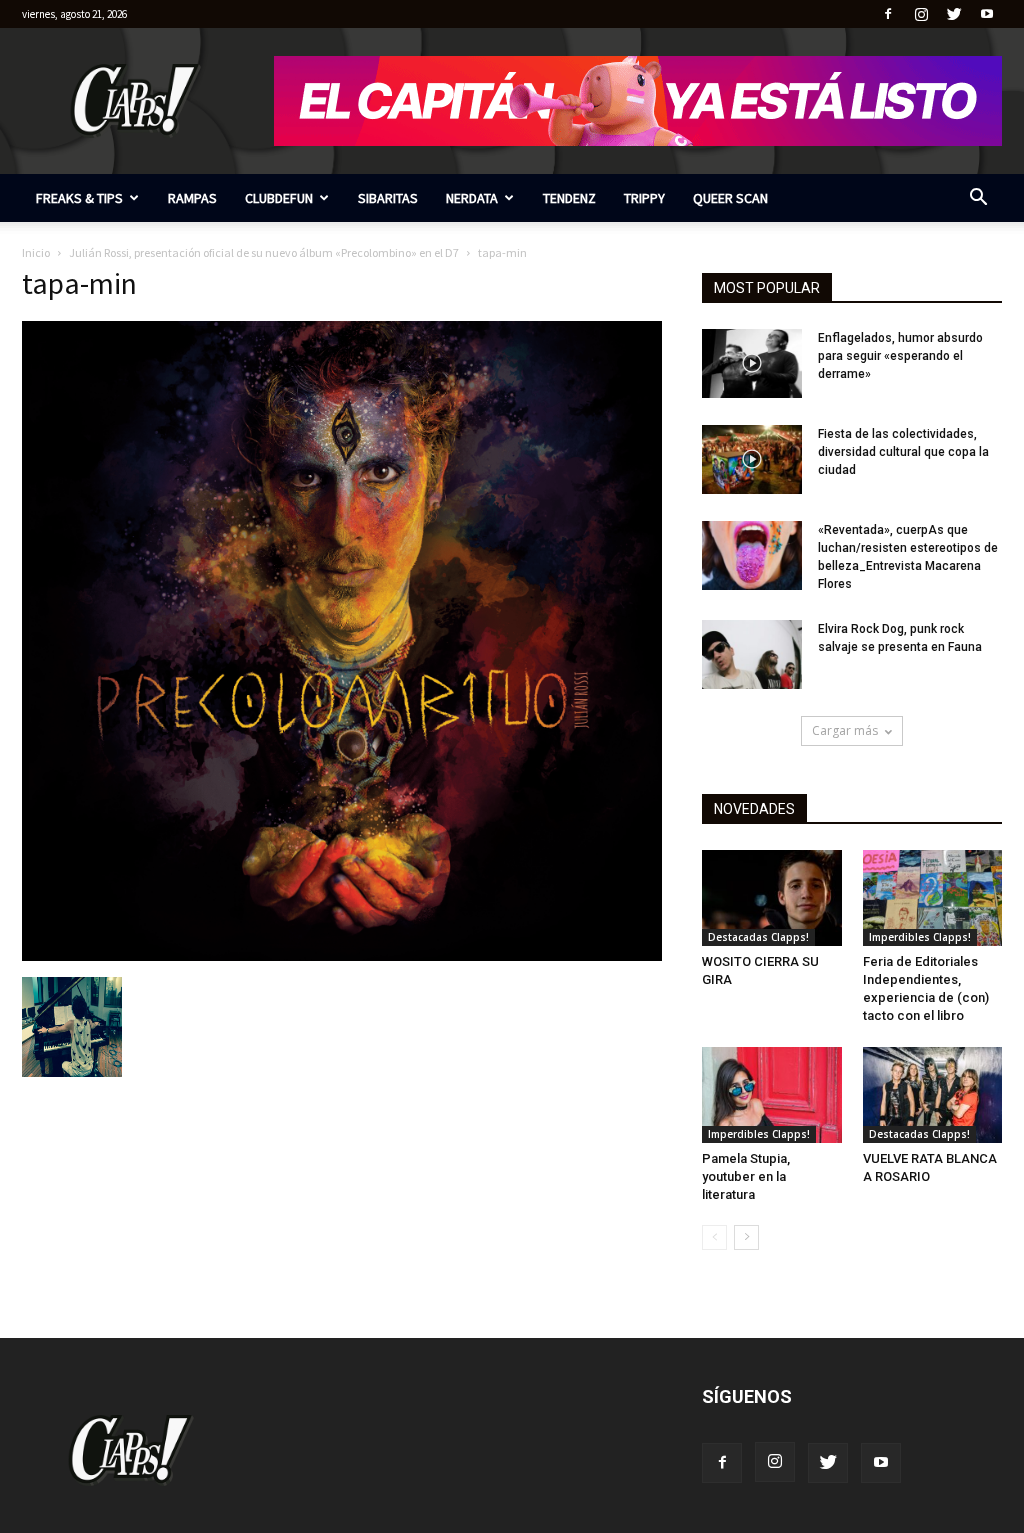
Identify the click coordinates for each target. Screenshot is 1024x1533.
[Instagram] (921, 14)
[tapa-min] (342, 956)
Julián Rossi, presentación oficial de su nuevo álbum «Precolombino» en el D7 (264, 252)
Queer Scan (730, 198)
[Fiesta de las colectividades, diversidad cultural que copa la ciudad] (752, 459)
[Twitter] (954, 14)
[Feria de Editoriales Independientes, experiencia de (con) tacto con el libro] (933, 898)
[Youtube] (987, 14)
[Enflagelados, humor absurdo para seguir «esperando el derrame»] (752, 363)
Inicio (36, 252)
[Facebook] (888, 14)
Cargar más (845, 730)
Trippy (644, 198)
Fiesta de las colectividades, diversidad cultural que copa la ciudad (903, 452)
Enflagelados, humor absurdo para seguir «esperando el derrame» (900, 356)
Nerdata (472, 198)
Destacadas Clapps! (758, 937)
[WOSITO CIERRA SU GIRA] (772, 898)
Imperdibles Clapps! (920, 937)
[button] (978, 199)
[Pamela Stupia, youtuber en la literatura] (772, 1095)
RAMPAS (192, 198)
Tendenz (569, 198)
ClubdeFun (279, 198)
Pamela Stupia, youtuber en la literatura (746, 1176)
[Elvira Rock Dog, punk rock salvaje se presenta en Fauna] (752, 654)
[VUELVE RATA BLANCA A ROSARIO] (933, 1095)
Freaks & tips (79, 198)
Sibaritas (388, 198)
